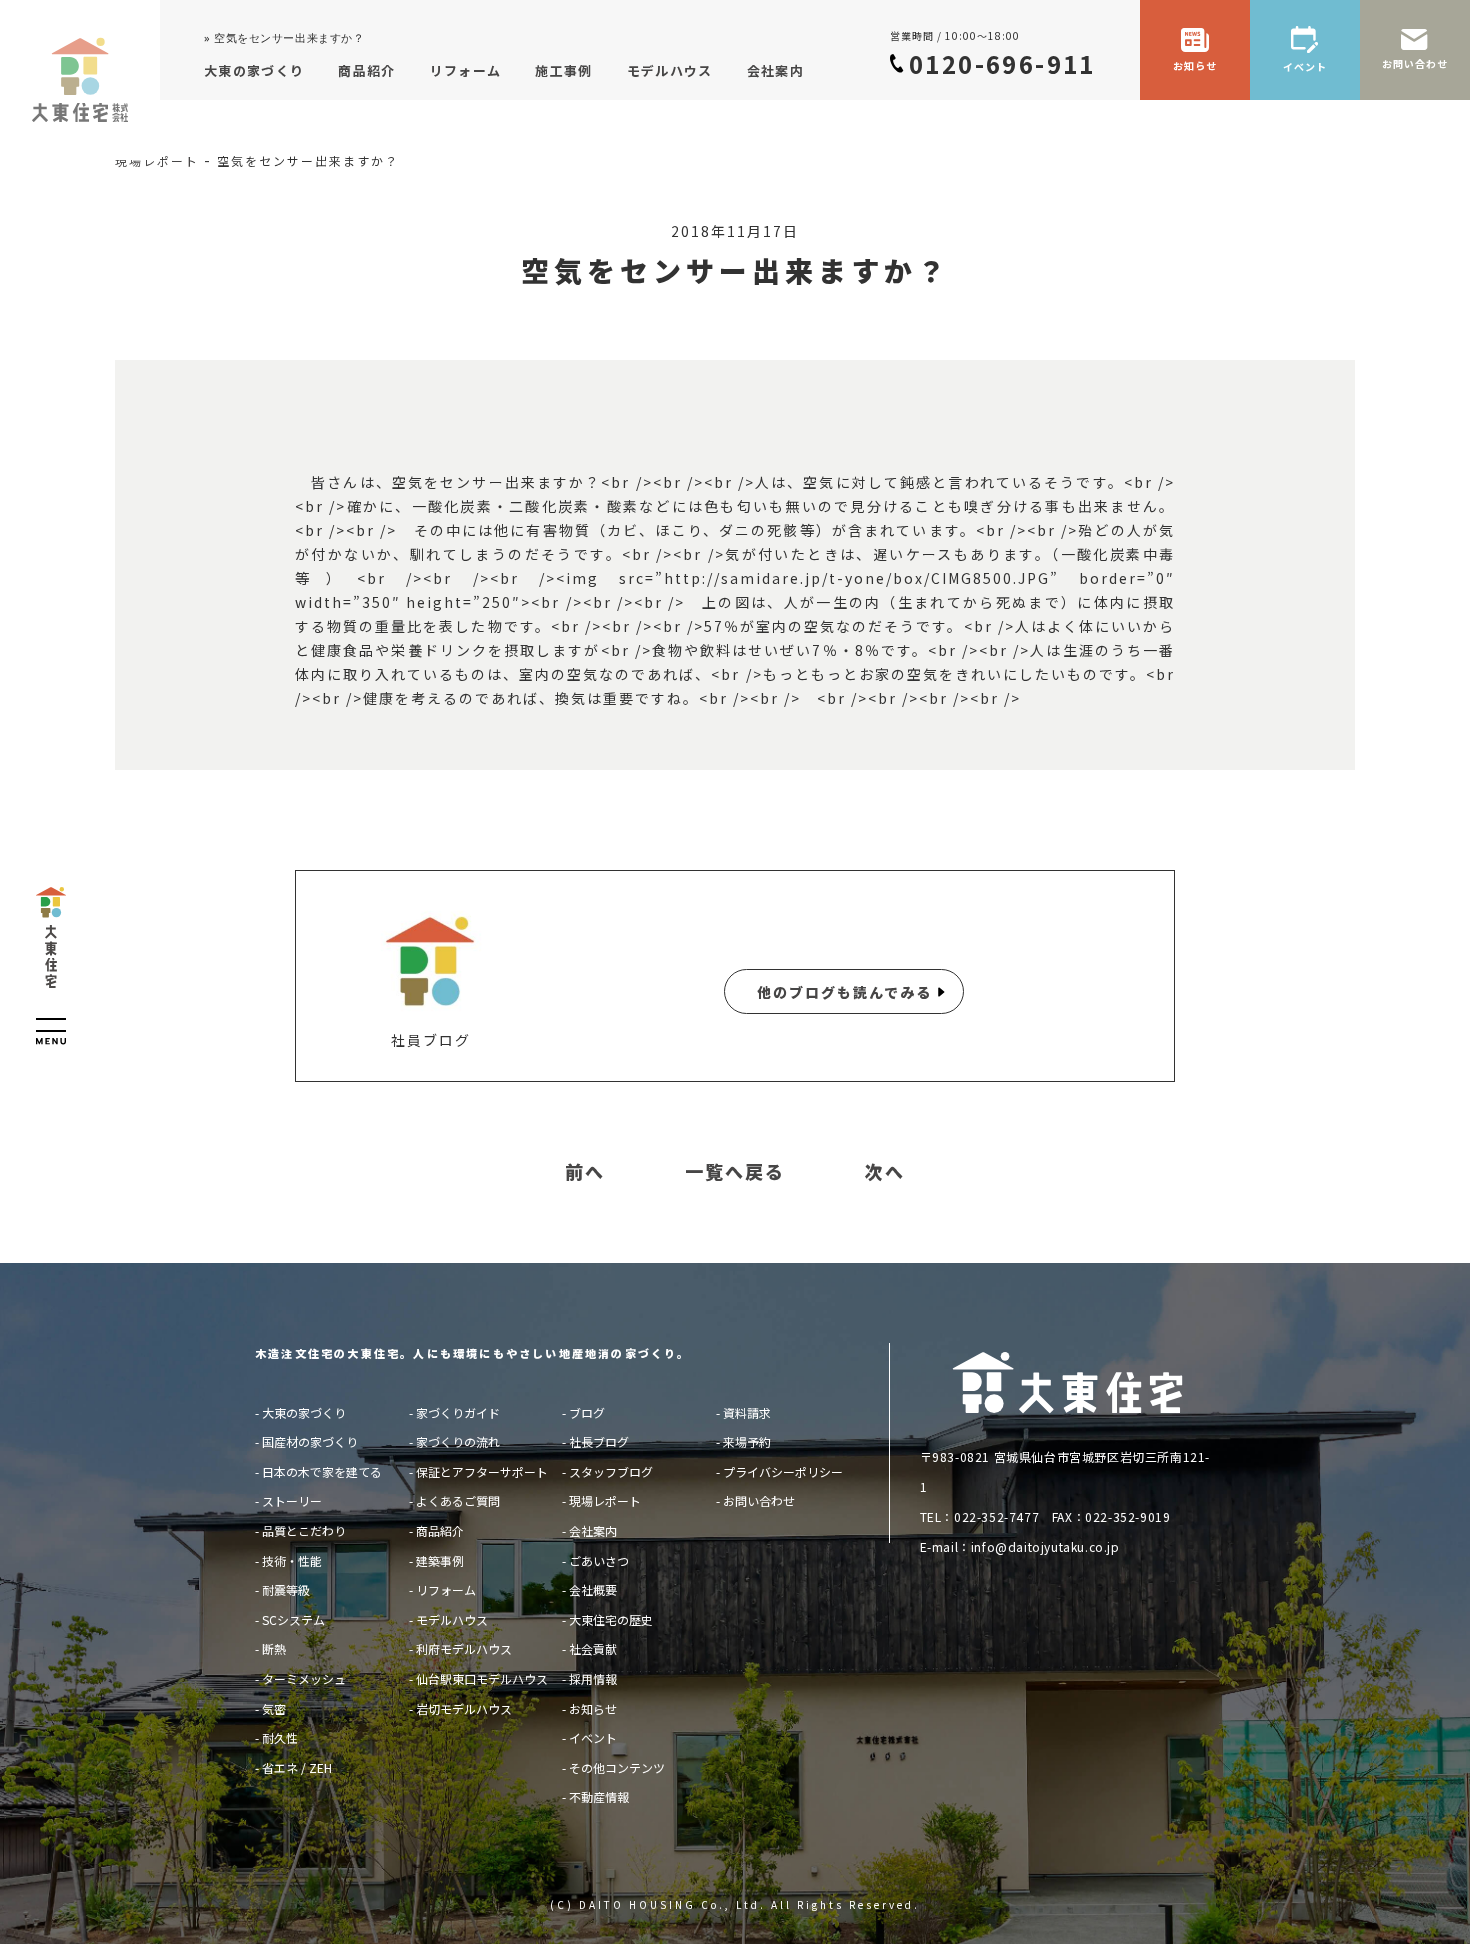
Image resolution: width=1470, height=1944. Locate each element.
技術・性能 (292, 1560)
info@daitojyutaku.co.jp (1045, 1546)
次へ (885, 1172)
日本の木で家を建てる (322, 1471)
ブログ (587, 1412)
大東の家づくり (304, 1412)
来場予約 (747, 1441)
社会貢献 (593, 1648)
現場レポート (605, 1500)
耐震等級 (286, 1589)
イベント (593, 1737)
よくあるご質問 (458, 1500)
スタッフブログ (611, 1471)
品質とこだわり (304, 1530)
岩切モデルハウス (464, 1708)
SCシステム (293, 1619)
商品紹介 (440, 1530)
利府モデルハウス (464, 1648)
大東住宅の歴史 (611, 1619)
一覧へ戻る (735, 1172)
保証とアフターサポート (482, 1471)
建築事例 (440, 1560)
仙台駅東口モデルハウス (482, 1678)
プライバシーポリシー (783, 1471)
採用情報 (593, 1678)
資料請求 (747, 1412)
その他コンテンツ (617, 1767)
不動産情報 (599, 1796)
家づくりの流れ (458, 1441)
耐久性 (280, 1737)
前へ (585, 1172)
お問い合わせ (759, 1500)
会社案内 (593, 1530)
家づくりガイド (458, 1412)
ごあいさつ (599, 1560)
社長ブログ (599, 1441)
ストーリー (292, 1500)
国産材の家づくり (310, 1441)
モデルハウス (452, 1619)
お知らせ (593, 1708)
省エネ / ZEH (297, 1767)
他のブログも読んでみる (844, 992)
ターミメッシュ (304, 1678)
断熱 (274, 1648)
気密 (274, 1708)
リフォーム (446, 1589)
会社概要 (593, 1589)
